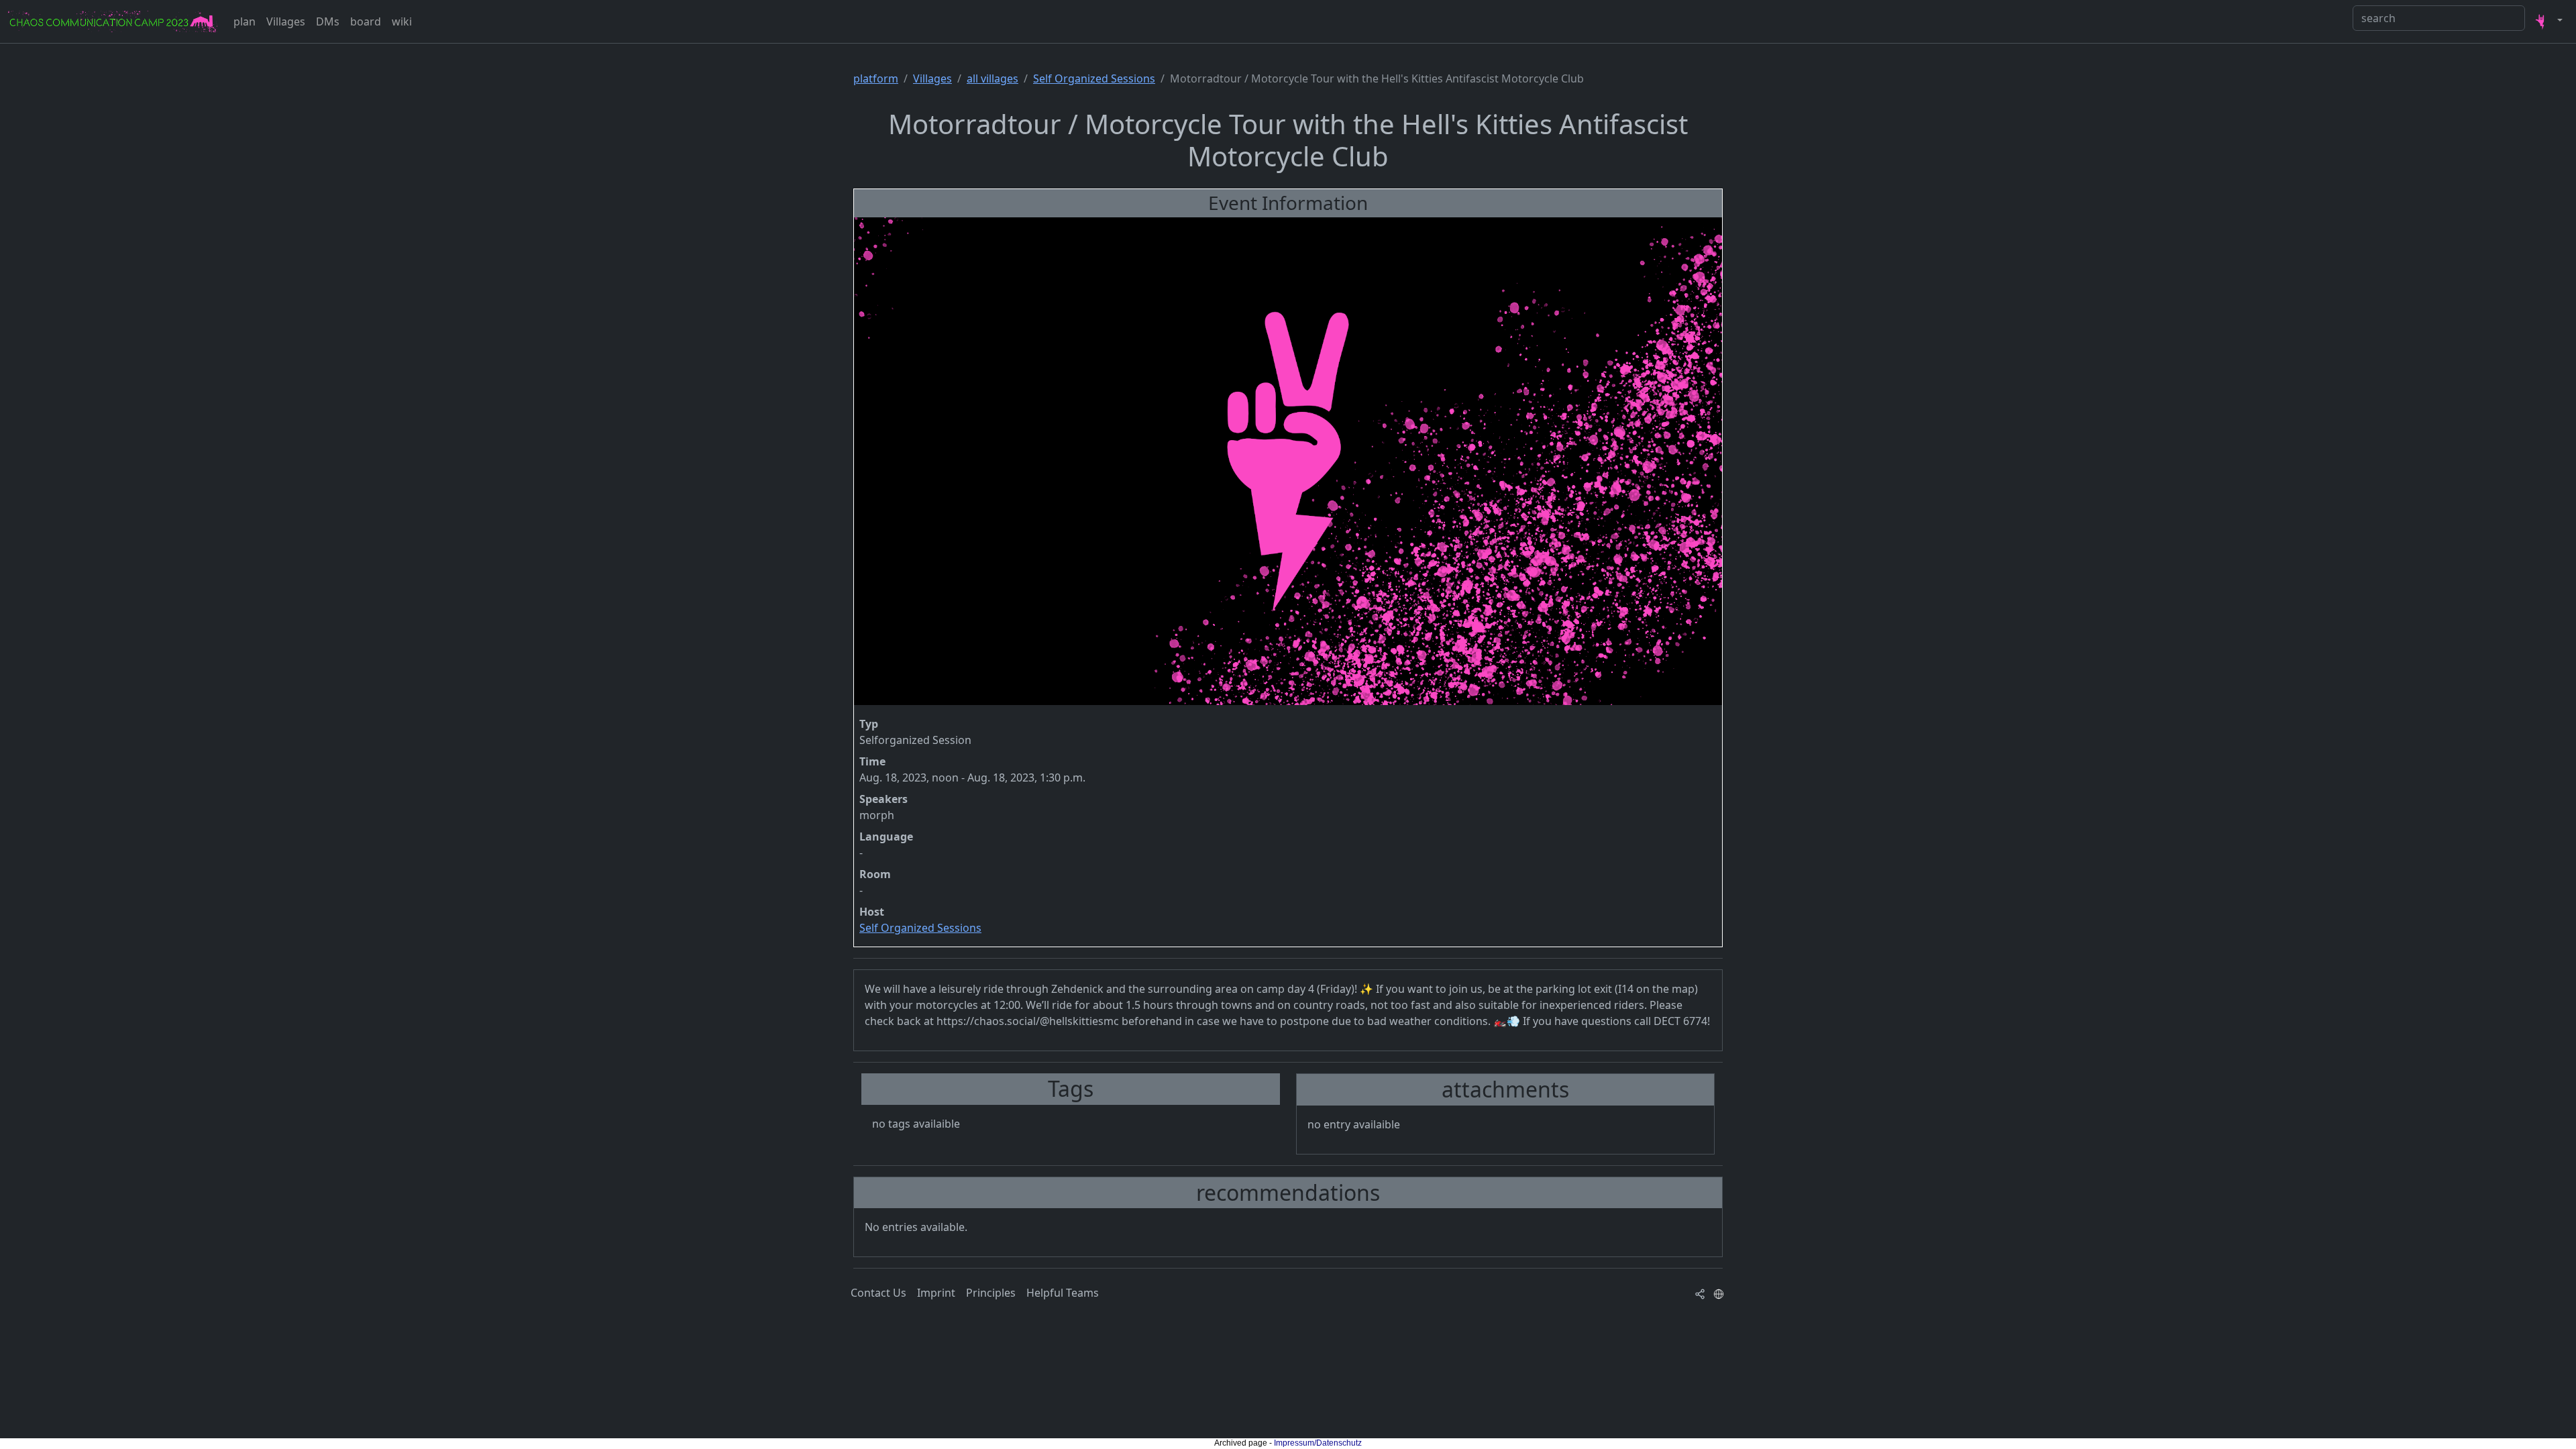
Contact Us (878, 1293)
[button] (2546, 21)
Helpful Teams (1063, 1293)
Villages (286, 21)
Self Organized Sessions (1094, 78)
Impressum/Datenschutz (1318, 1443)
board (366, 21)
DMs (328, 21)
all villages (992, 78)
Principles (991, 1293)
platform (876, 78)
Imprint (936, 1293)
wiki (402, 21)
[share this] (1700, 1293)
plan (245, 21)
